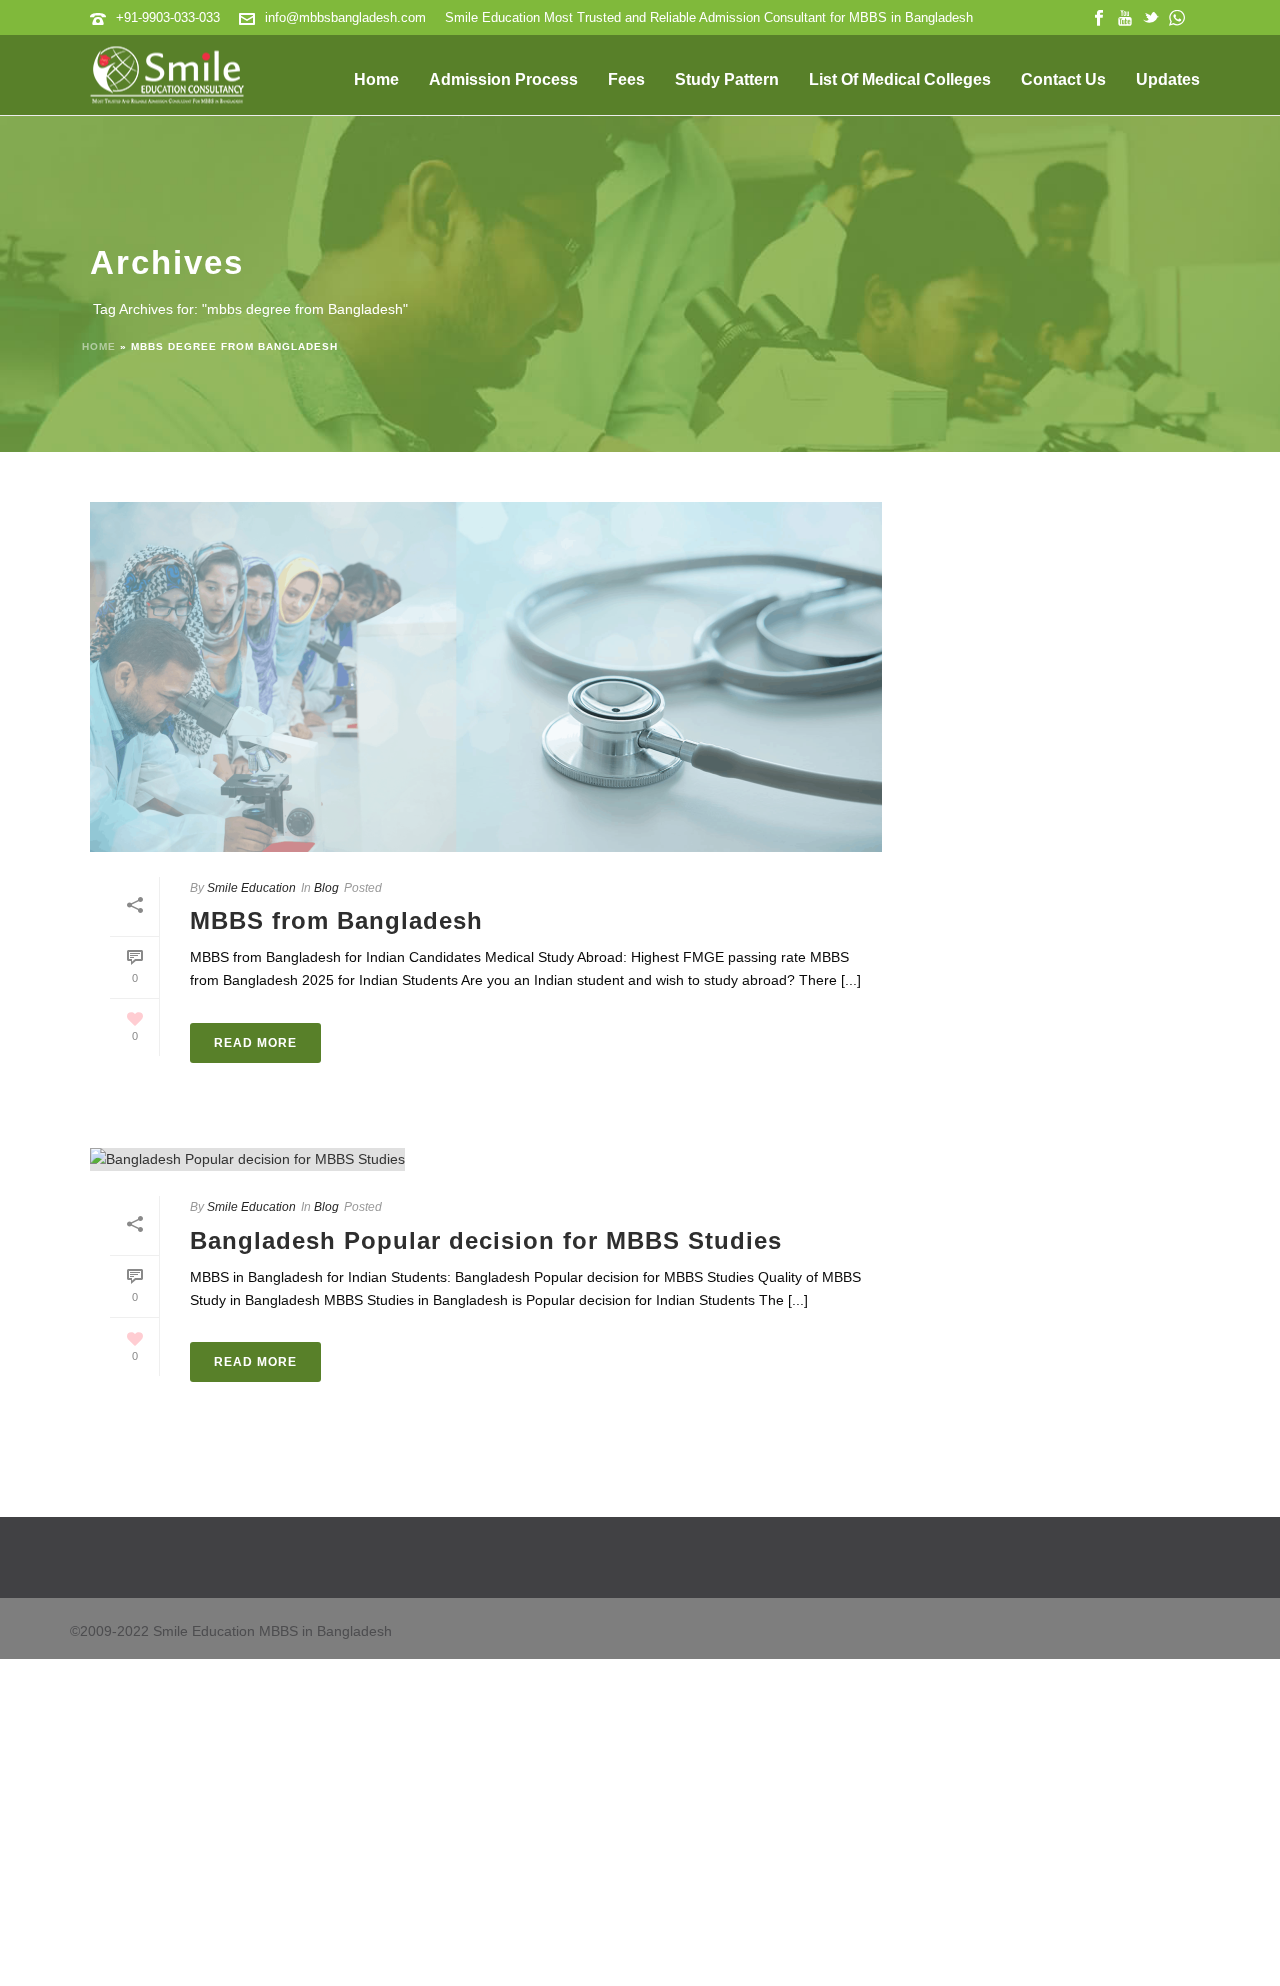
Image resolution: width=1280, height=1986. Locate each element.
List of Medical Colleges (900, 79)
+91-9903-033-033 (168, 17)
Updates (1168, 79)
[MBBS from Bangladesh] (486, 677)
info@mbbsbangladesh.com (345, 17)
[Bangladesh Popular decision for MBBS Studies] (486, 1160)
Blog (326, 888)
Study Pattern (727, 79)
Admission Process (503, 79)
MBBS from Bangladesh (336, 920)
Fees (626, 79)
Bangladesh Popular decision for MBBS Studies (486, 1240)
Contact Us (1063, 79)
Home (376, 79)
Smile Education (251, 888)
